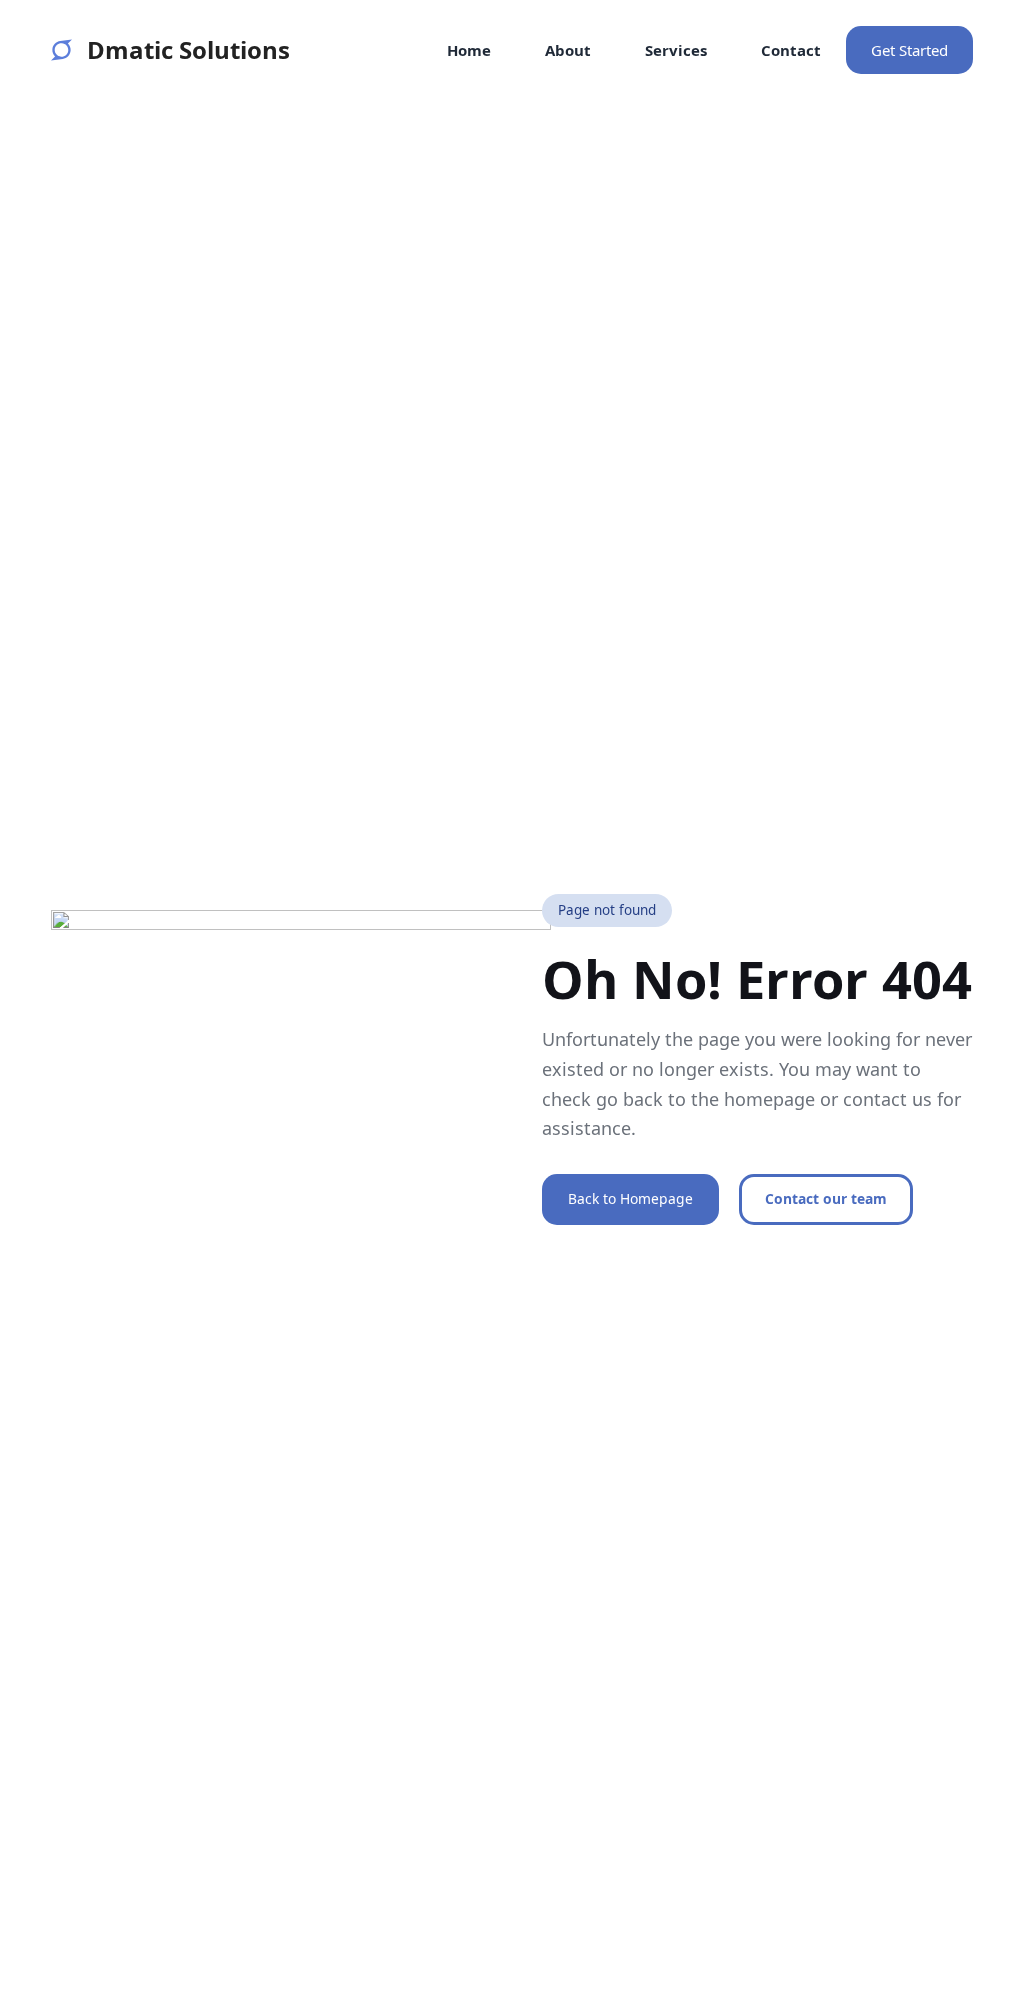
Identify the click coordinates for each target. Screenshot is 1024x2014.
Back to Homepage (630, 1198)
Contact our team (826, 1198)
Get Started (909, 50)
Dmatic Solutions (188, 49)
